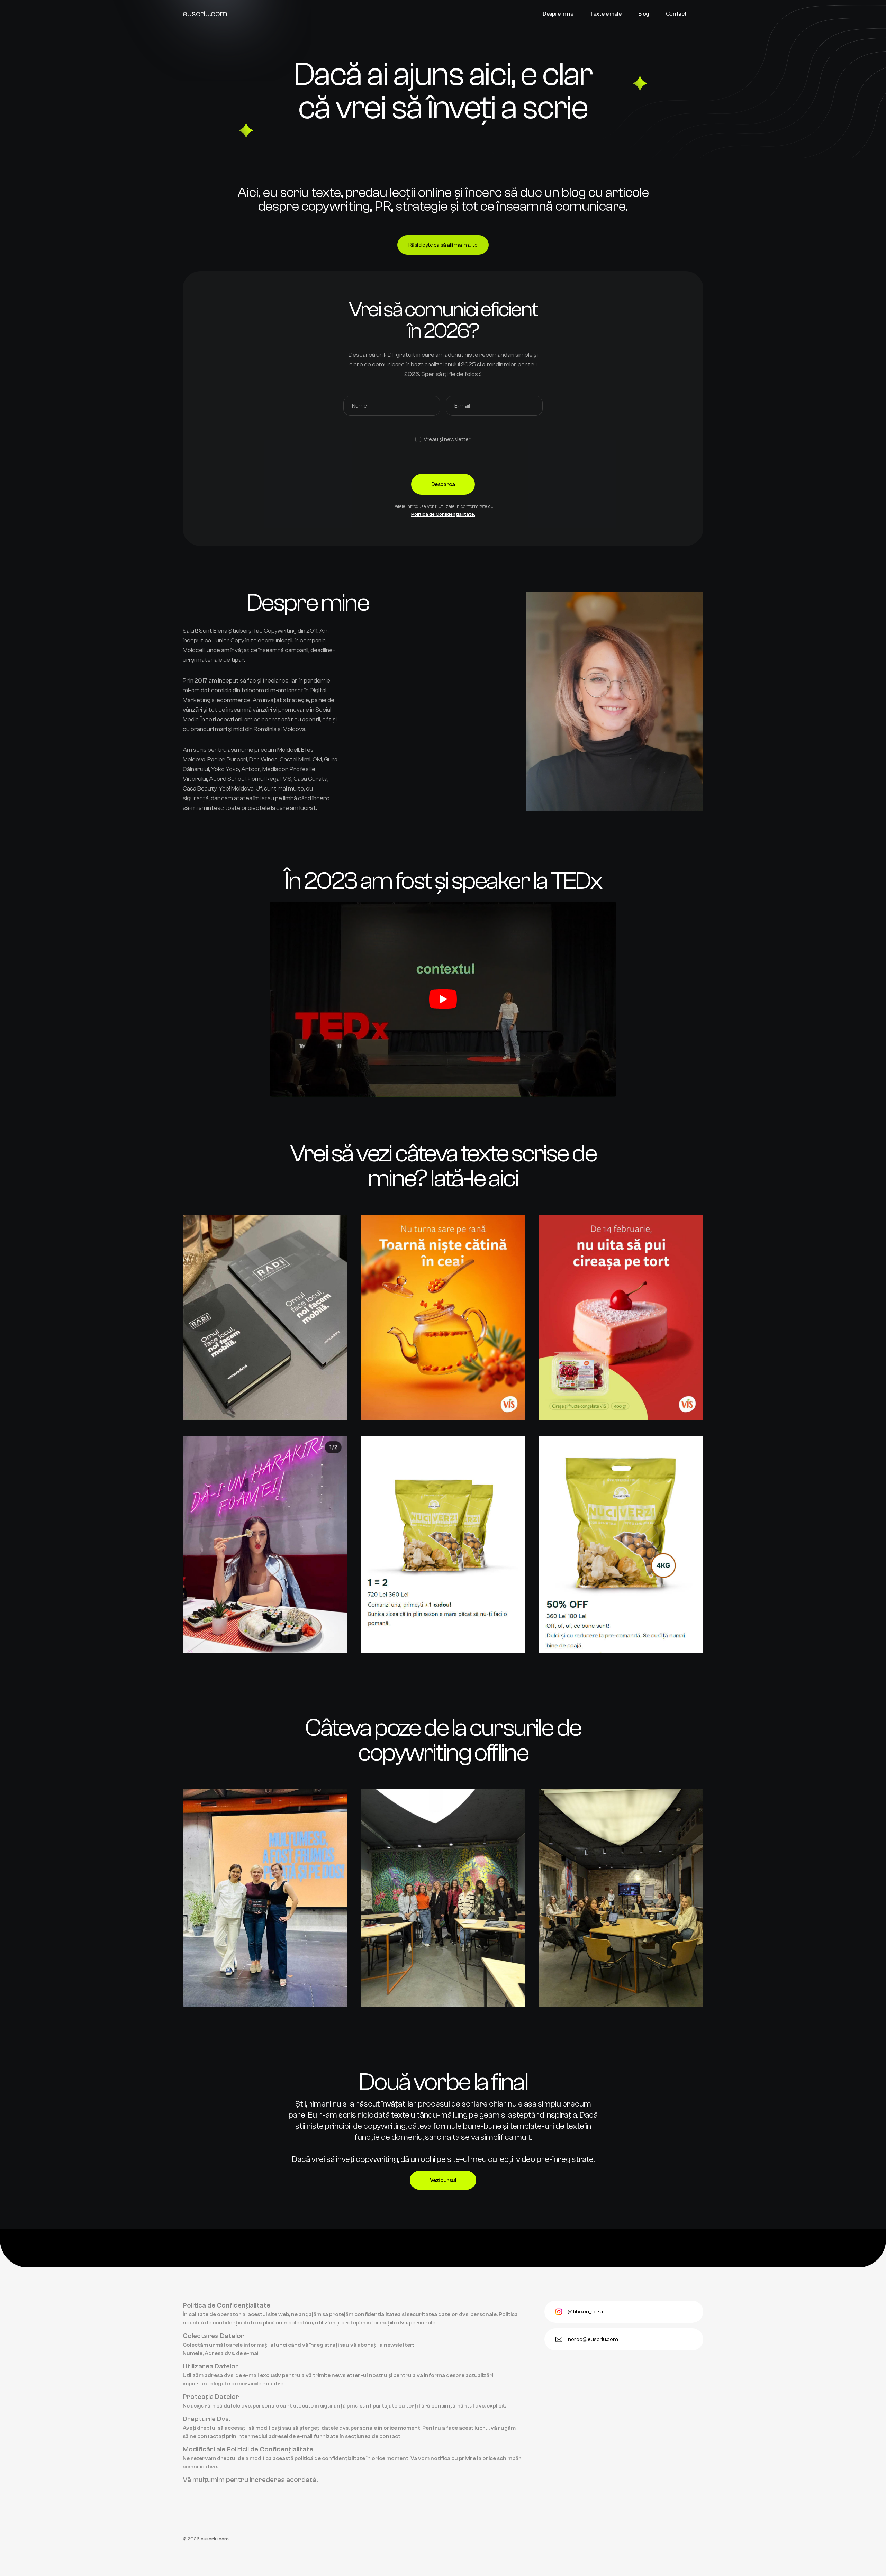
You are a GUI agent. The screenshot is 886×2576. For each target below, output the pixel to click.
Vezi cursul (443, 2180)
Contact (676, 14)
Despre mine (558, 14)
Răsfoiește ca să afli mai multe (443, 245)
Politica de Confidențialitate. (443, 514)
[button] (443, 999)
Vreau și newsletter (447, 439)
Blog (644, 14)
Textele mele (606, 14)
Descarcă (443, 484)
